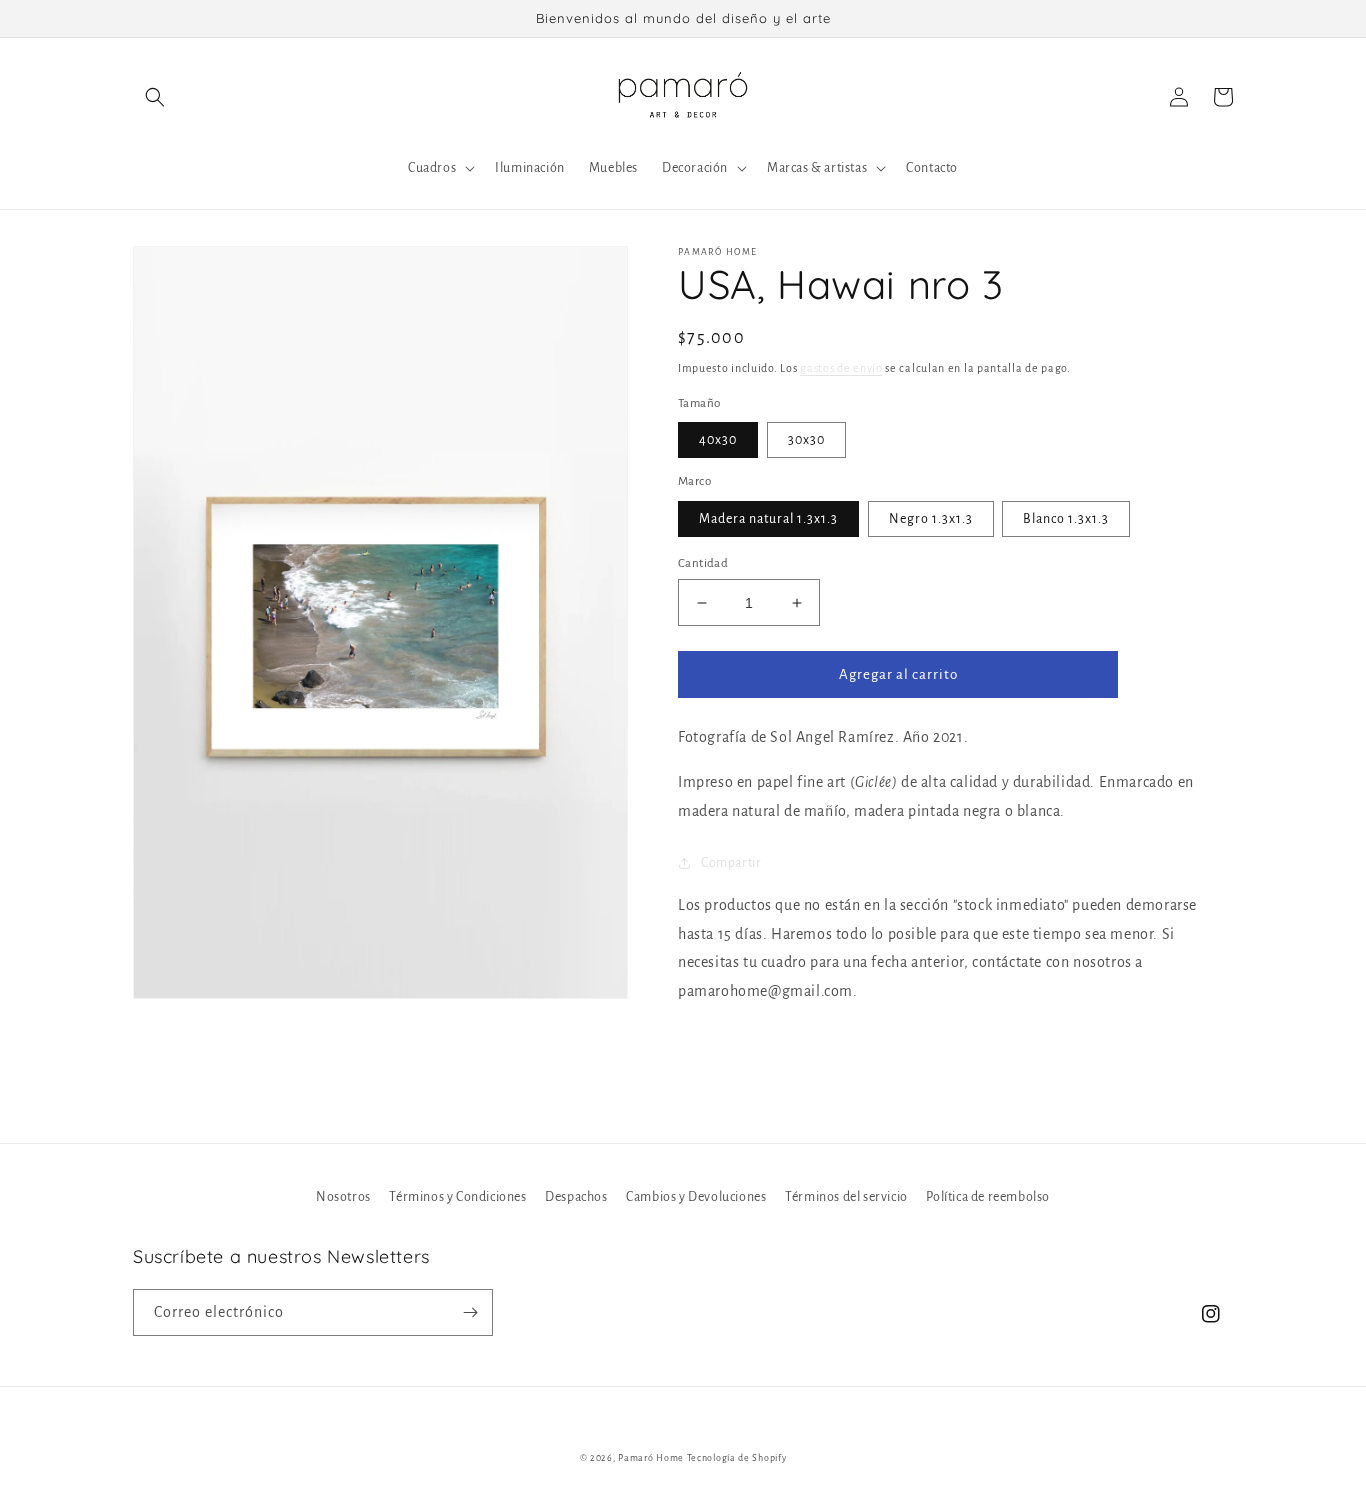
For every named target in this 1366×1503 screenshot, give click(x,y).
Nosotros (343, 1197)
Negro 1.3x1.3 (931, 519)
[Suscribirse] (470, 1312)
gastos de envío (841, 368)
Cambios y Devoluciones (696, 1197)
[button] (155, 97)
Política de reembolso (988, 1197)
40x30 (718, 440)
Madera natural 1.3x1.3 (768, 519)
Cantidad (703, 563)
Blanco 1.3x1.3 (1066, 519)
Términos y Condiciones (457, 1197)
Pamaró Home (651, 1458)
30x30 (806, 440)
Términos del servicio (846, 1197)
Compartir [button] (731, 863)
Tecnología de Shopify (737, 1458)
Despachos (576, 1197)
